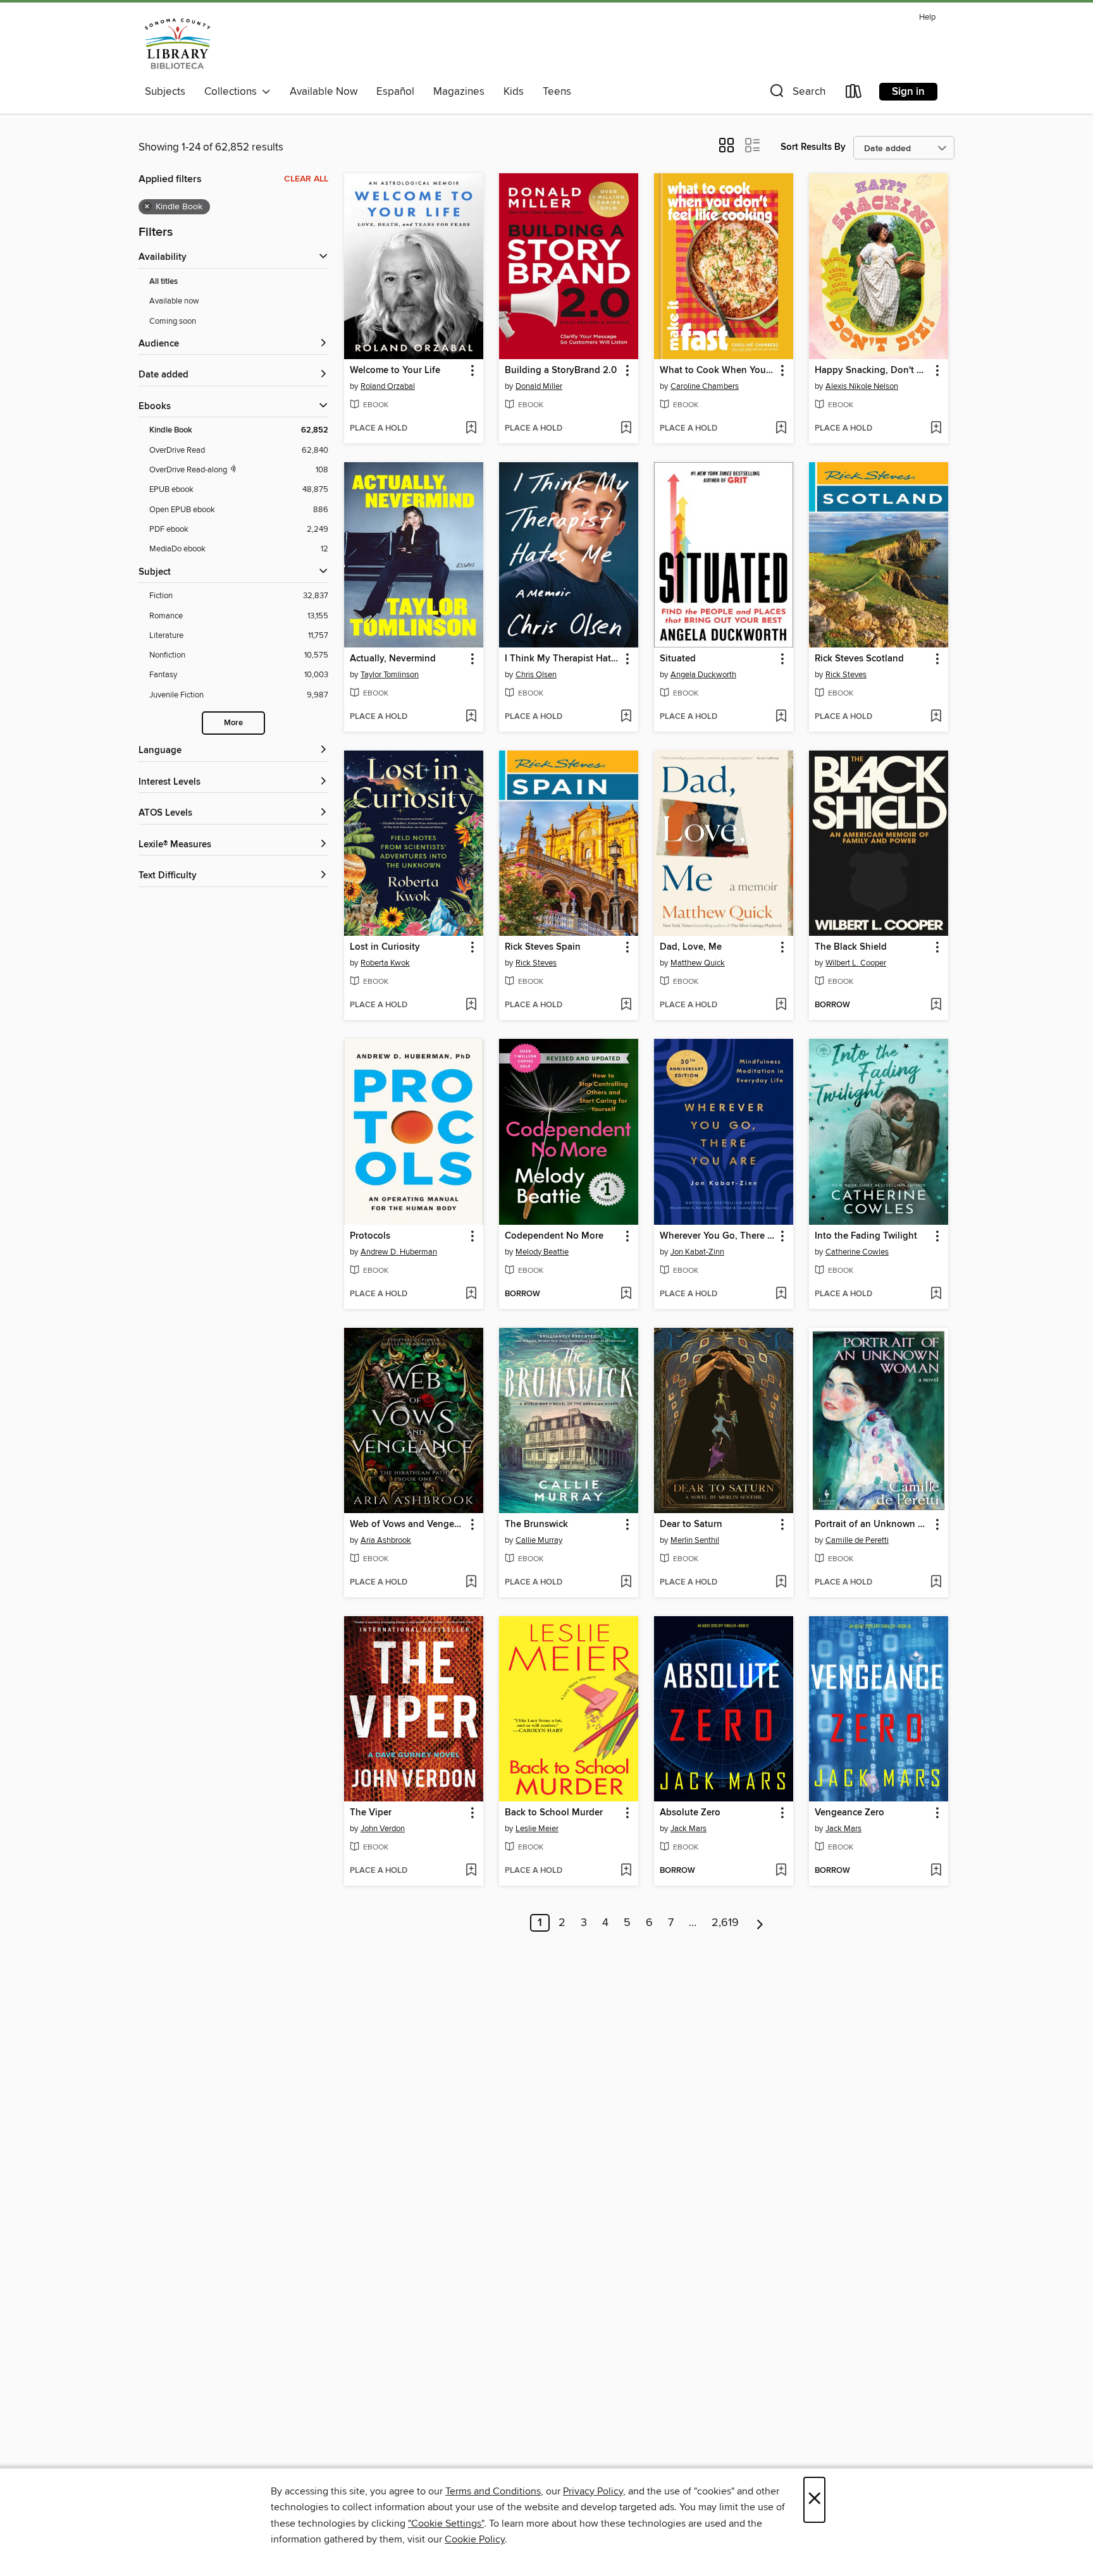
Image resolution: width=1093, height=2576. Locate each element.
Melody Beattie (542, 1252)
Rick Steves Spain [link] (543, 947)
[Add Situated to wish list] (781, 717)
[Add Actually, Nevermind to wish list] (471, 717)
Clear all (306, 179)
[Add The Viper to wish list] (471, 1871)
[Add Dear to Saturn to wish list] (781, 1583)
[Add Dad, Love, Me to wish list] (781, 1005)
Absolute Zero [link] (690, 1813)
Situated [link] (678, 659)
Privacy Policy (593, 2491)
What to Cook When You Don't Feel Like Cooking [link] (718, 371)
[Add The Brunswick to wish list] (626, 1583)
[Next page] (760, 1923)
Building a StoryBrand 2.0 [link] (561, 371)
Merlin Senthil (695, 1540)
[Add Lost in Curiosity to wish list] (471, 1005)
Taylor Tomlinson (390, 675)
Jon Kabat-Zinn (697, 1252)
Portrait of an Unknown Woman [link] (873, 1524)
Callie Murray (539, 1540)
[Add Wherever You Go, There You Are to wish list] (781, 1294)
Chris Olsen (536, 675)
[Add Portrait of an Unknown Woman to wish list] (936, 1583)
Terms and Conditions (493, 2491)
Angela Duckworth (703, 675)
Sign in (908, 92)
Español (395, 92)
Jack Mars (689, 1829)
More (233, 723)
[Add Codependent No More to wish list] (626, 1294)
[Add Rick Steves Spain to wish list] (626, 1005)
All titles (164, 282)
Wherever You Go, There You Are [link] (718, 1236)
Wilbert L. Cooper (856, 963)
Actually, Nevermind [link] (393, 659)
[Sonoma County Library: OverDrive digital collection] (178, 44)
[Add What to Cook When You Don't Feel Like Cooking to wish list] (781, 429)
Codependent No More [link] (554, 1236)
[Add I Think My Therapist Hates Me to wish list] (626, 717)
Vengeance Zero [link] (849, 1813)
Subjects (165, 92)
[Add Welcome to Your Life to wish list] (471, 429)
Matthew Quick (698, 963)
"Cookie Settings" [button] (446, 2524)
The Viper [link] (371, 1813)
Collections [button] (233, 92)
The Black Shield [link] (851, 947)
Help (927, 17)
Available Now (324, 92)
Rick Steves (846, 675)
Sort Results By (813, 147)
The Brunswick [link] (536, 1524)
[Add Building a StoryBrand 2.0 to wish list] (626, 429)
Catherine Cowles (857, 1252)
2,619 (725, 1923)
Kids (514, 92)
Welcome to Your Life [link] (395, 371)
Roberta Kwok (385, 963)
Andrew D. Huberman (399, 1252)
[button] (796, 94)
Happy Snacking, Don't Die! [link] (873, 371)
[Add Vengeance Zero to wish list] (936, 1871)
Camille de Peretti (857, 1540)
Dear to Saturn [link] (691, 1524)
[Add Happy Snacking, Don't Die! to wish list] (936, 429)
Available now (174, 301)
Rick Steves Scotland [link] (859, 659)
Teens (557, 92)
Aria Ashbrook (386, 1540)
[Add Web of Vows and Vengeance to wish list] (471, 1583)
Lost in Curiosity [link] (385, 947)
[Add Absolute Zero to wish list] (781, 1871)
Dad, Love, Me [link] (691, 947)
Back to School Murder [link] (554, 1813)
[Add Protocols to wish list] (471, 1294)
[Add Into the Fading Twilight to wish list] (936, 1294)
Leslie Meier (537, 1829)
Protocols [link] (370, 1236)
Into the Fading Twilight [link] (866, 1236)
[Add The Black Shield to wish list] (936, 1005)
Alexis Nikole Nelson (862, 386)
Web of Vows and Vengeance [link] (408, 1524)
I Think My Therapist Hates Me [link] (563, 659)
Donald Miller (539, 386)
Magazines (459, 92)
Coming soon (173, 321)
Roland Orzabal (388, 386)
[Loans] (854, 94)
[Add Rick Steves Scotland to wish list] (936, 717)
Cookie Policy (475, 2539)
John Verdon (383, 1829)
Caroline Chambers (705, 386)
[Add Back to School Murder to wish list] (626, 1871)
